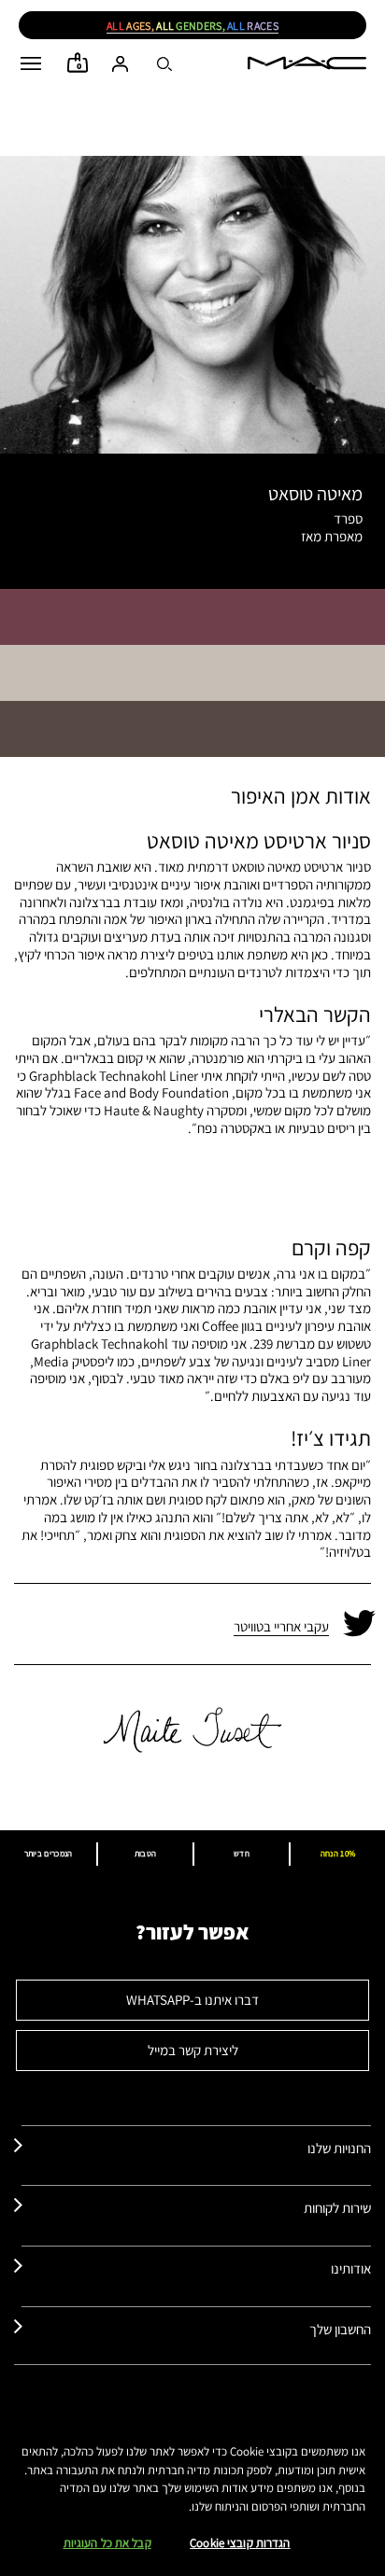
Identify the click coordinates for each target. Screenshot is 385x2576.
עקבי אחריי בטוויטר (281, 1626)
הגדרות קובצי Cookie (240, 2543)
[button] (31, 63)
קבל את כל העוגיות (107, 2543)
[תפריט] (31, 63)
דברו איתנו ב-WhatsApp (192, 2000)
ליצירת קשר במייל (193, 2050)
